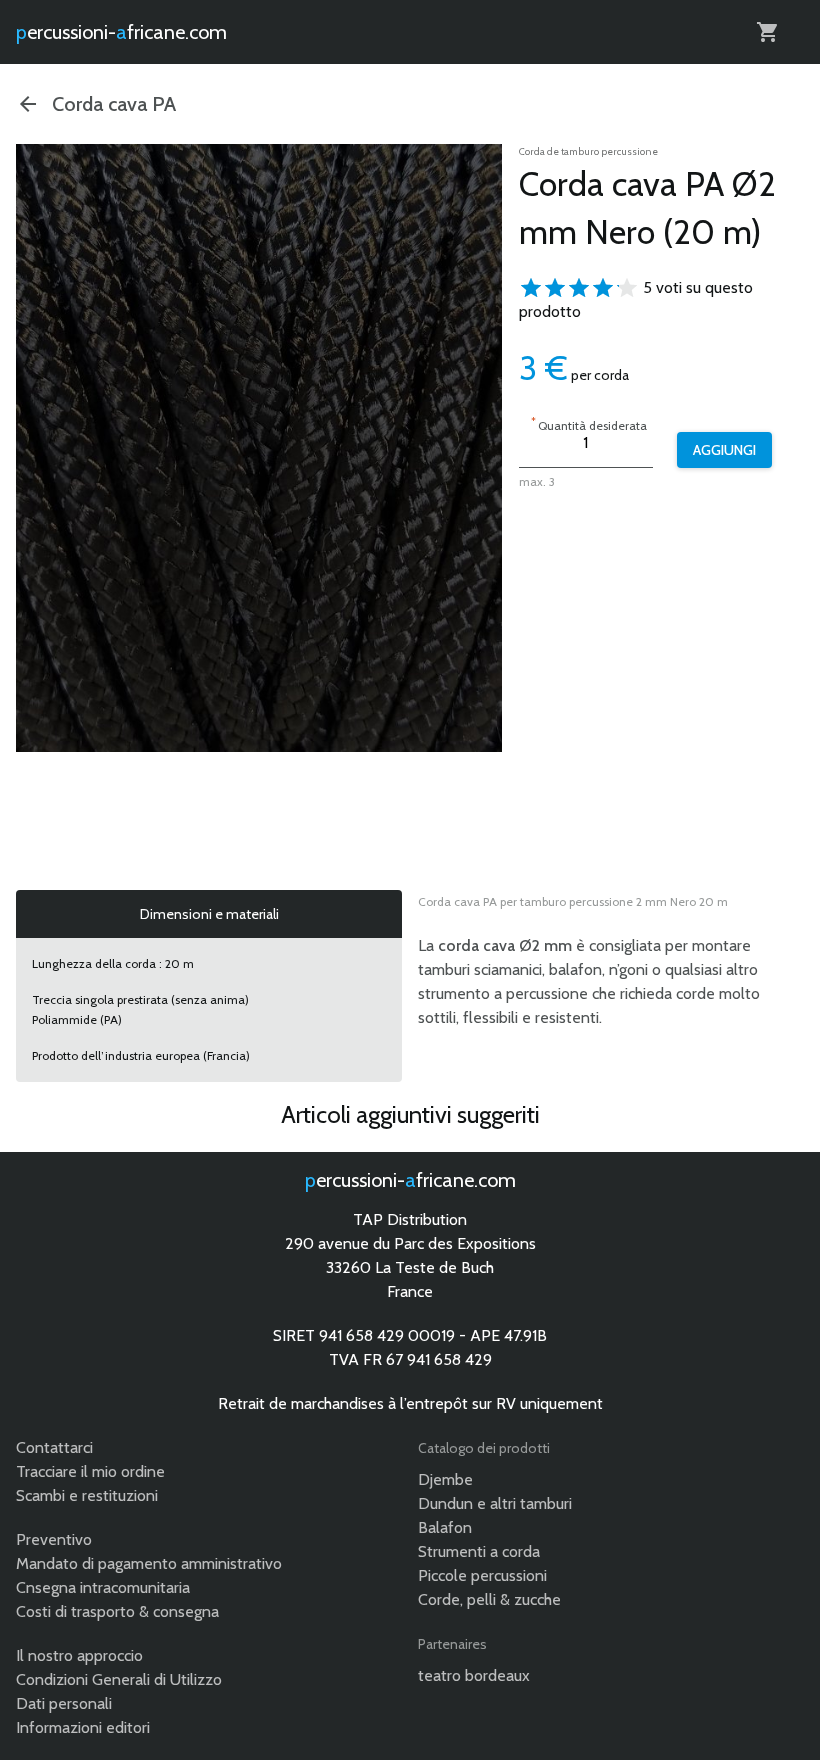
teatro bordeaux (474, 1675)
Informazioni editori (83, 1727)
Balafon (445, 1527)
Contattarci (54, 1447)
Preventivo (54, 1539)
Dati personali (64, 1703)
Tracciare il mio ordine (90, 1471)
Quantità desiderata (589, 423)
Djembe (445, 1479)
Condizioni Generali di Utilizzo (119, 1679)
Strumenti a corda (479, 1551)
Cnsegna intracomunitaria (103, 1587)
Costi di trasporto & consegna (117, 1611)
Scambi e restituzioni (87, 1495)
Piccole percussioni (482, 1575)
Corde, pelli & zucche (489, 1599)
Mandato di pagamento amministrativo (149, 1563)
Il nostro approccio (79, 1655)
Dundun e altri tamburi (495, 1503)
